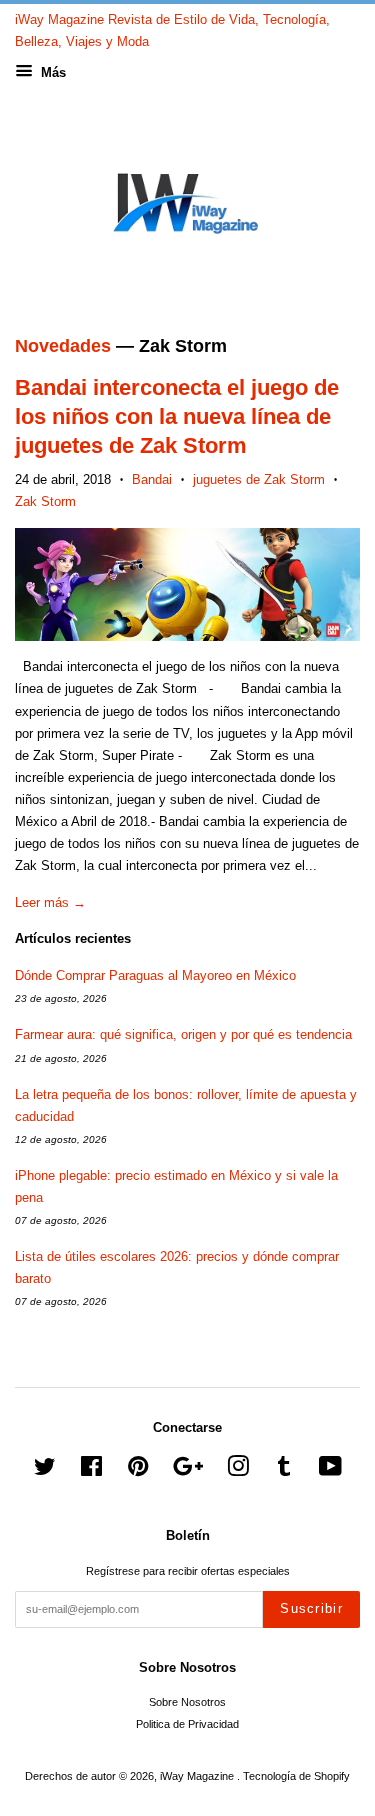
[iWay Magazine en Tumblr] (284, 1471)
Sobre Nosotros (187, 1702)
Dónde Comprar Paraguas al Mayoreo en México (155, 975)
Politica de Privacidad (187, 1724)
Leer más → (50, 902)
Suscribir (311, 1608)
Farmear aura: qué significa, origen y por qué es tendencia (183, 1034)
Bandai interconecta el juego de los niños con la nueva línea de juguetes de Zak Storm (177, 416)
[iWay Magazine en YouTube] (330, 1471)
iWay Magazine (198, 1776)
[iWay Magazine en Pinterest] (138, 1471)
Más (51, 72)
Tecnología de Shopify (296, 1776)
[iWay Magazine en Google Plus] (188, 1471)
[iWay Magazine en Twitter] (45, 1471)
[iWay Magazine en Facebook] (91, 1471)
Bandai (152, 479)
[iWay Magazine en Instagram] (238, 1471)
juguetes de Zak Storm (259, 479)
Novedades (63, 346)
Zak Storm (45, 501)
